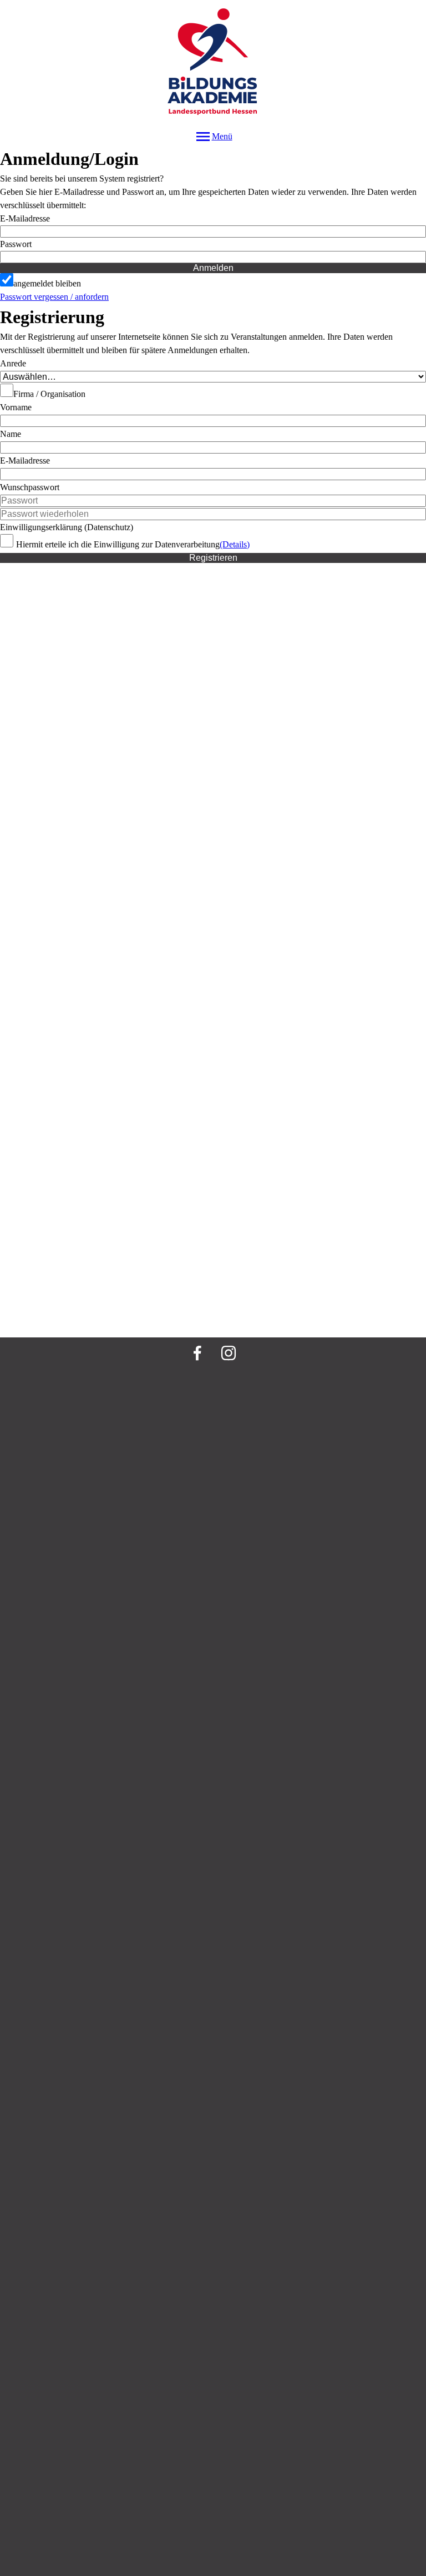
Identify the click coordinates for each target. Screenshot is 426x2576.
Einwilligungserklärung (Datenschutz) (67, 527)
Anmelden (213, 268)
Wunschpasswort (30, 487)
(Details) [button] (235, 544)
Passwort (16, 244)
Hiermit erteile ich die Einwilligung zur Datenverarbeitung (118, 544)
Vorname (16, 407)
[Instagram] (229, 1353)
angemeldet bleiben (47, 283)
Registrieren (213, 558)
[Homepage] (213, 64)
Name (11, 434)
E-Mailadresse (25, 218)
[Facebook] (197, 1353)
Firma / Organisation (49, 394)
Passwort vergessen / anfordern (54, 297)
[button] (213, 257)
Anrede (13, 363)
